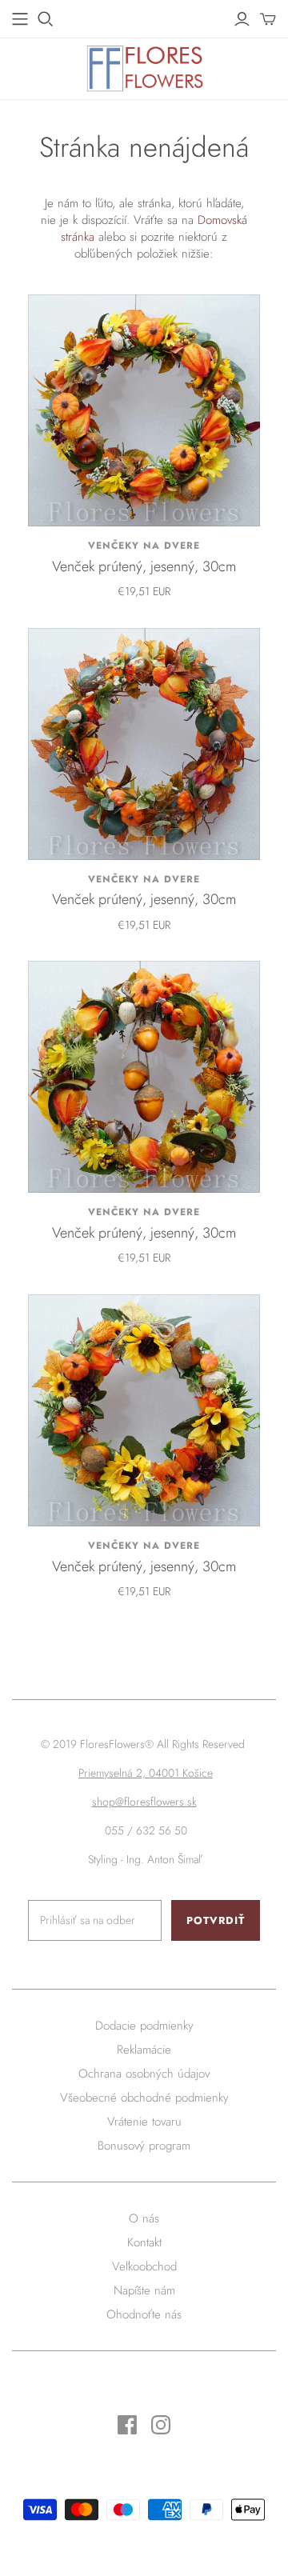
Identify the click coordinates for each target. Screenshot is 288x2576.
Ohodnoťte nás (144, 2314)
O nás (144, 2218)
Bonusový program (144, 2146)
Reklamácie (144, 2050)
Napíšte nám (144, 2290)
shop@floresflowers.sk (144, 1802)
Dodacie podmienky (144, 2026)
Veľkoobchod (144, 2266)
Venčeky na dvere (144, 546)
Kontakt (144, 2242)
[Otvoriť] (46, 19)
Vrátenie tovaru (144, 2122)
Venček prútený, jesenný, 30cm (144, 566)
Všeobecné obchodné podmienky (144, 2098)
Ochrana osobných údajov (144, 2074)
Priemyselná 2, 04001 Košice (146, 1773)
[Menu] (20, 19)
